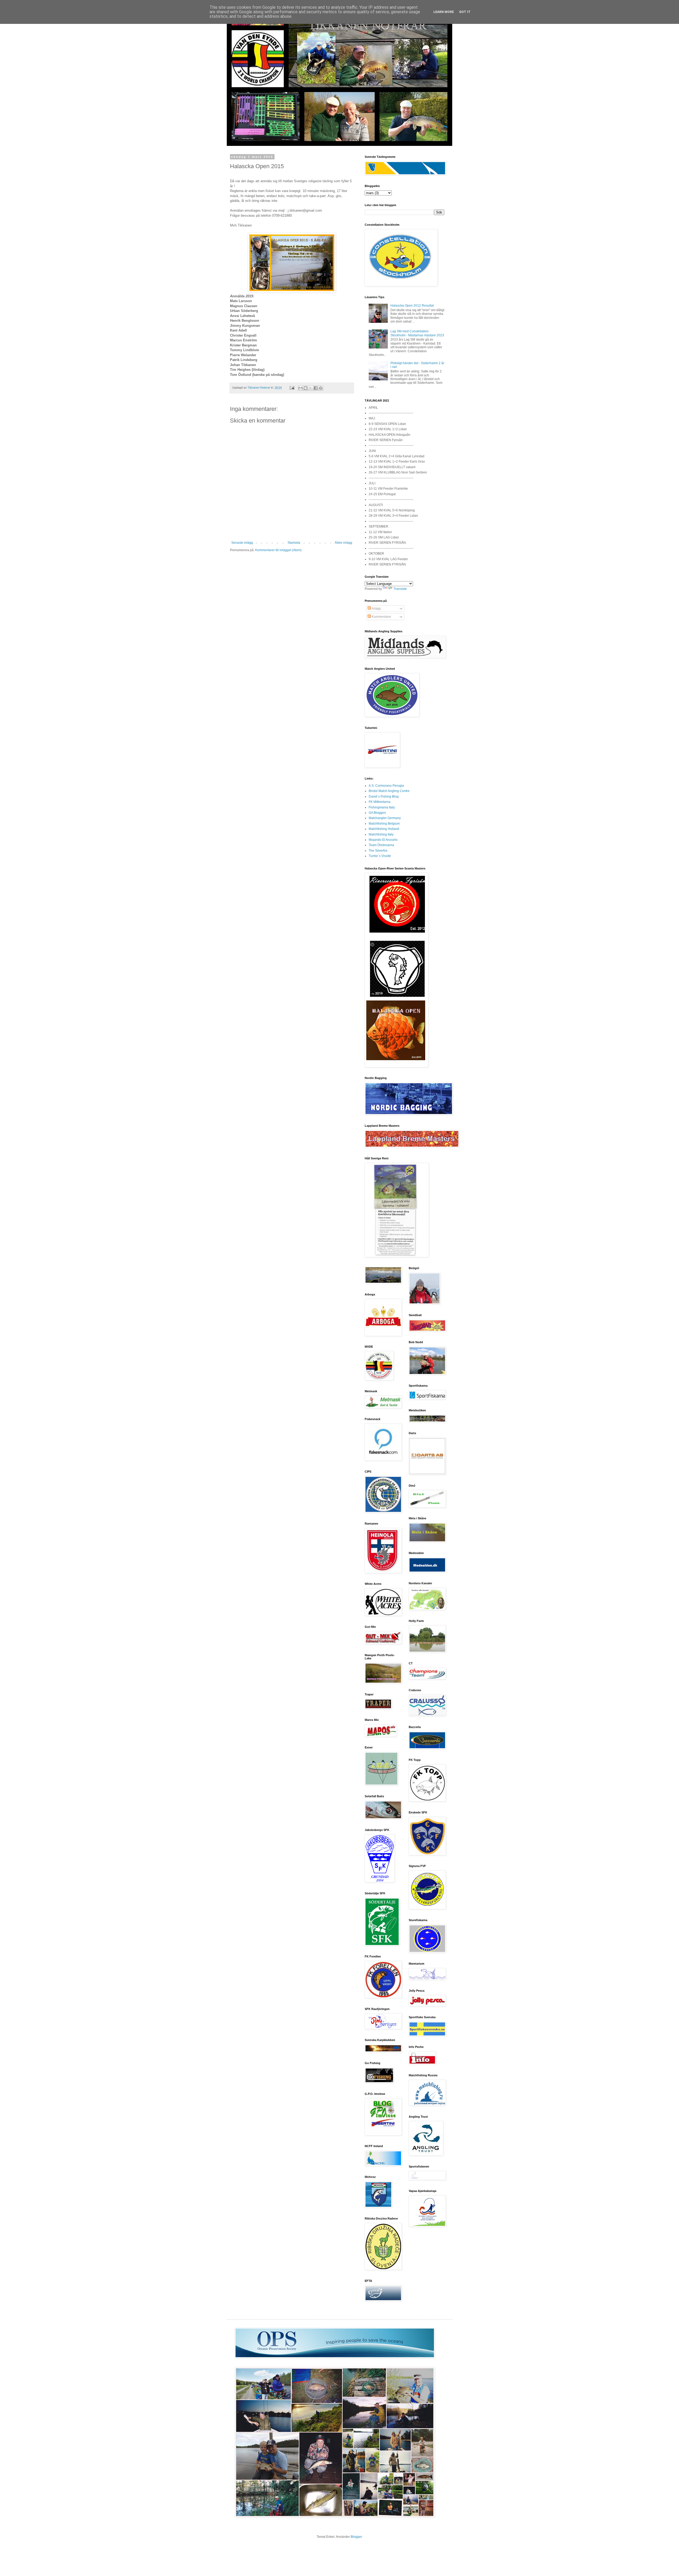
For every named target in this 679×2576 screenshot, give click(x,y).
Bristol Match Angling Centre (389, 791)
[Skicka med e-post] (301, 388)
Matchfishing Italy (381, 834)
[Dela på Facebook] (316, 388)
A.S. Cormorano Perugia (386, 786)
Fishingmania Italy (382, 807)
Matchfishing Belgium (384, 824)
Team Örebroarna (381, 845)
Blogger (356, 2537)
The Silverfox (378, 851)
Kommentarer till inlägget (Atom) (278, 550)
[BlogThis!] (306, 388)
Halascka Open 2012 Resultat (412, 306)
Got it (465, 12)
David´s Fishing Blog (384, 797)
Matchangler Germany (385, 818)
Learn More (444, 12)
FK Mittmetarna (380, 802)
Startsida (294, 543)
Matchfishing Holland (384, 829)
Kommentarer (381, 617)
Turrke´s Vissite (380, 856)
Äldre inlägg (343, 543)
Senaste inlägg (242, 543)
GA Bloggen (377, 813)
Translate (400, 589)
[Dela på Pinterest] (321, 388)
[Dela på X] (311, 388)
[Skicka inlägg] (292, 388)
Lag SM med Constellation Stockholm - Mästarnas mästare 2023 (417, 333)
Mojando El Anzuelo (383, 840)
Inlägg (376, 608)
